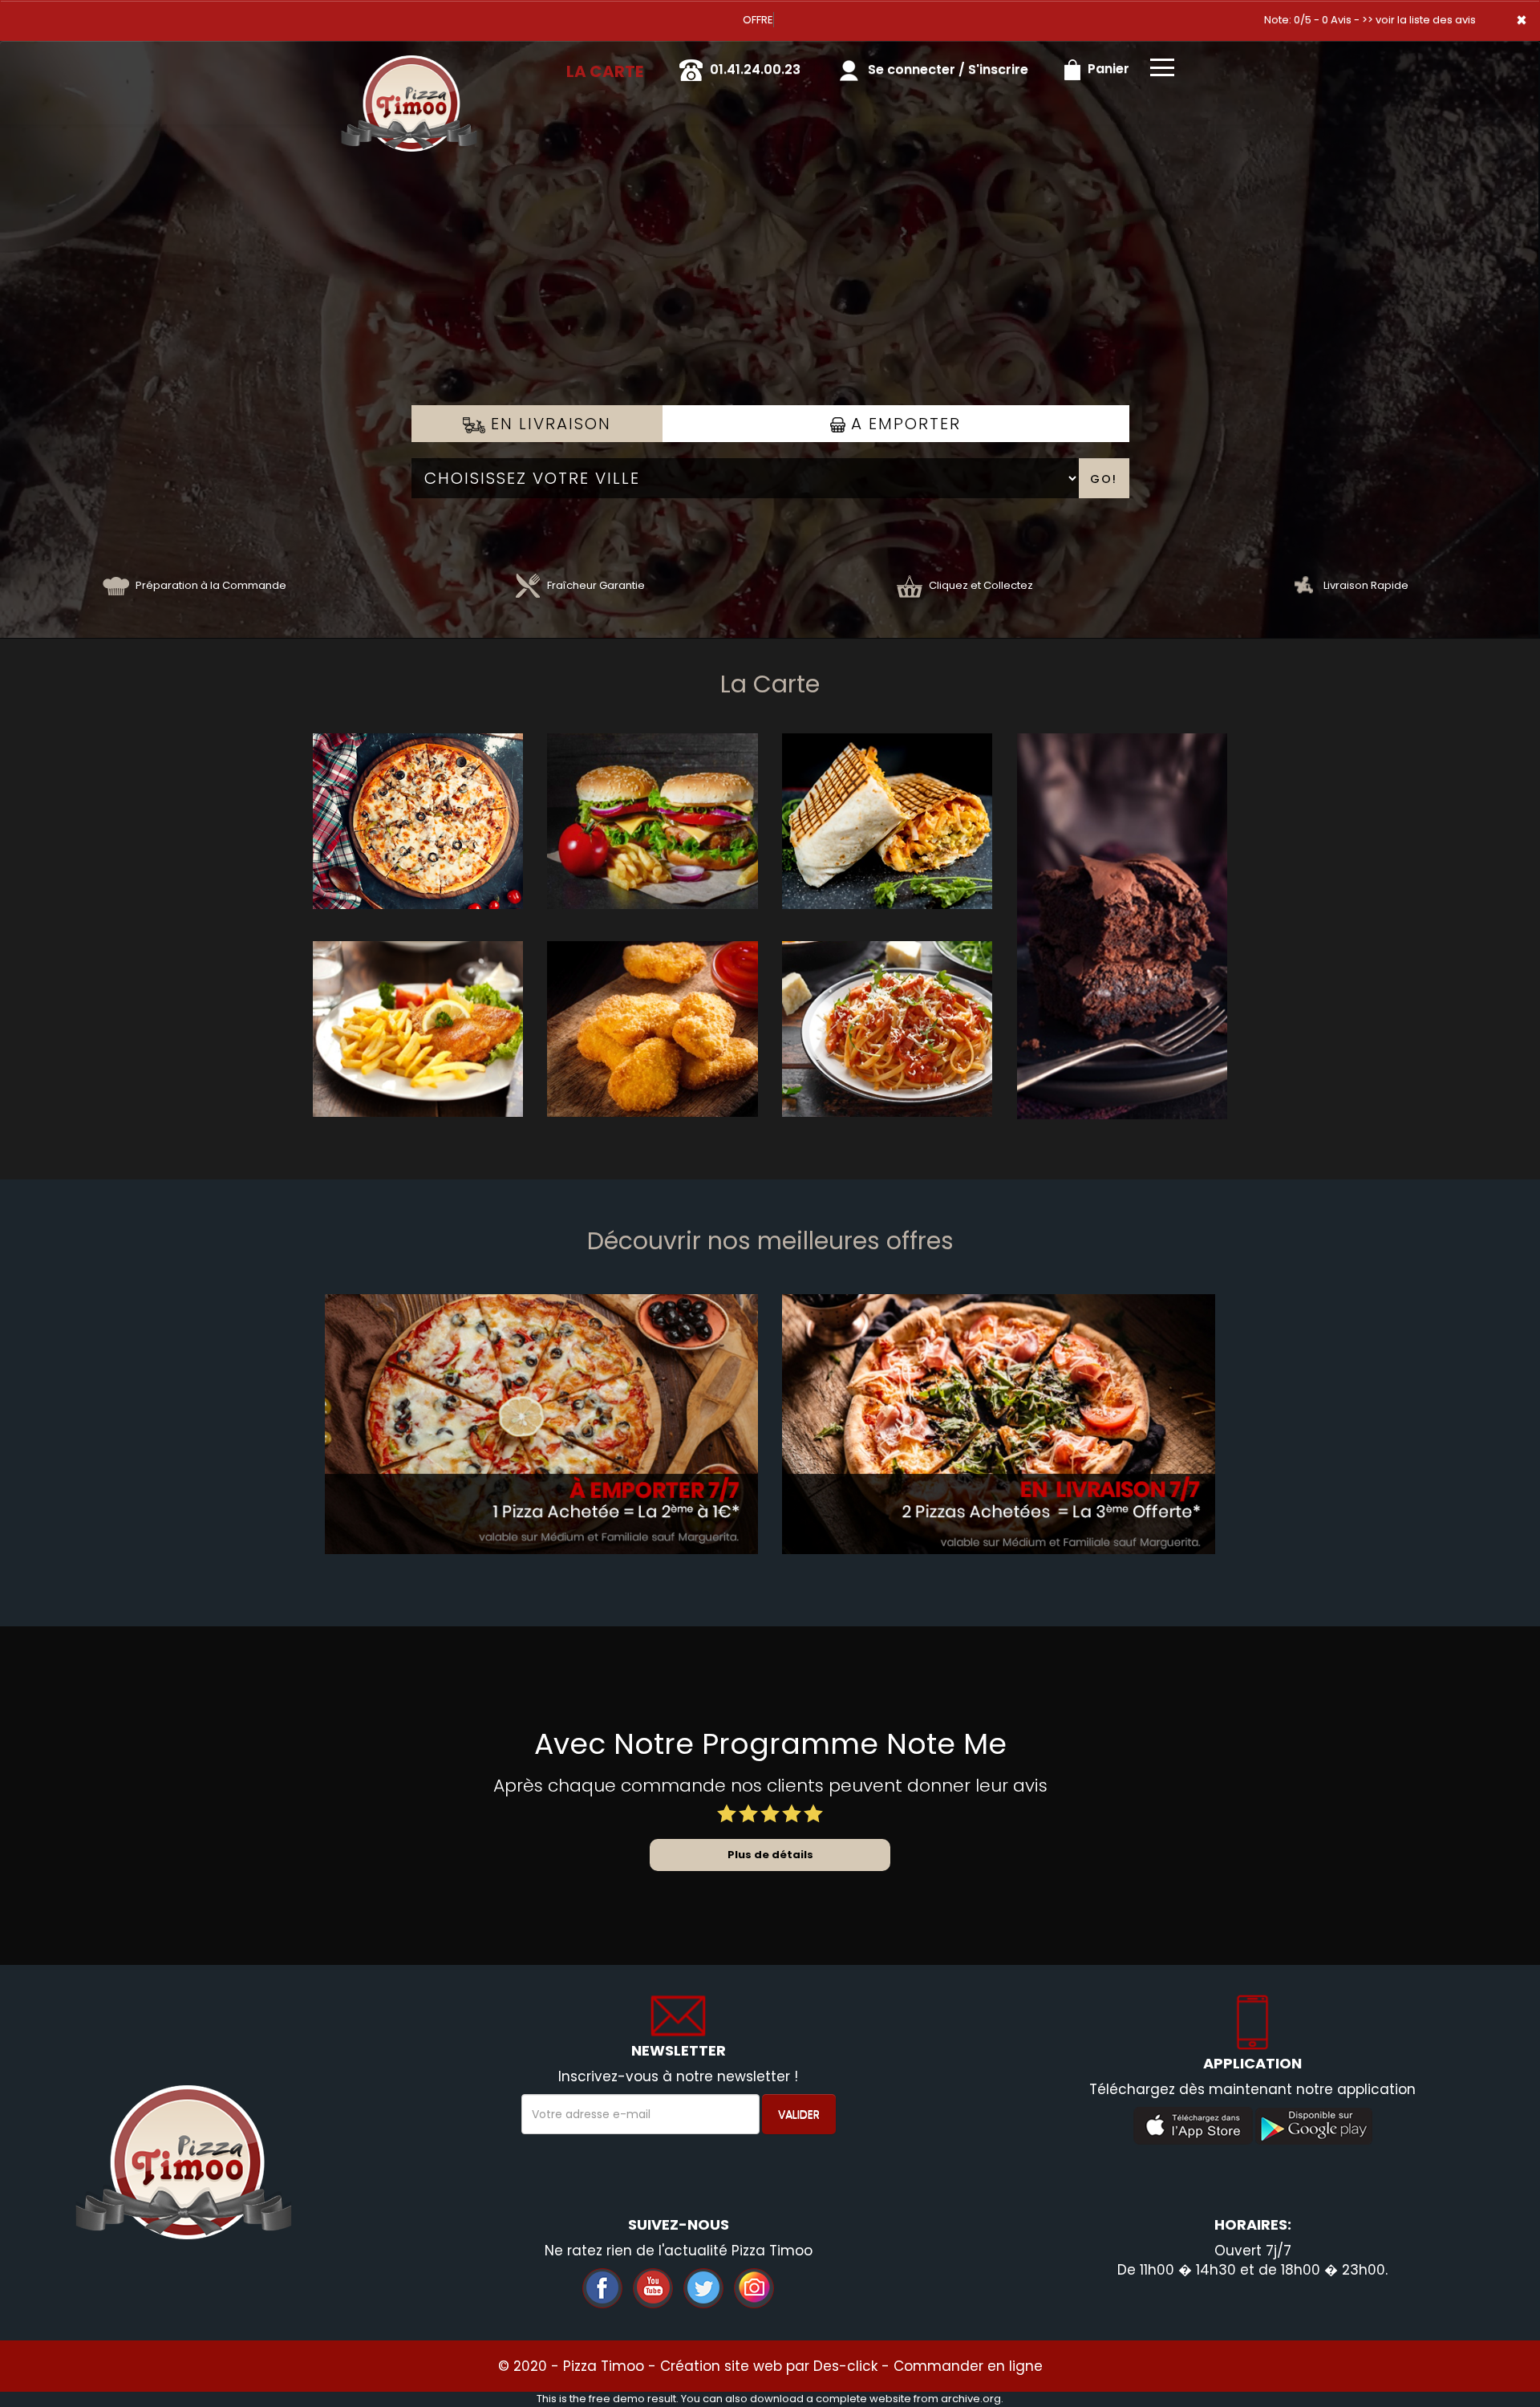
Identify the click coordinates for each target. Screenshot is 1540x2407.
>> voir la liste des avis (1419, 20)
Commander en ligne (968, 2366)
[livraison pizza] (409, 63)
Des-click (845, 2366)
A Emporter (903, 424)
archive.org (971, 2399)
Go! (1104, 479)
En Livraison (548, 424)
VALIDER (799, 2114)
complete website (863, 2399)
